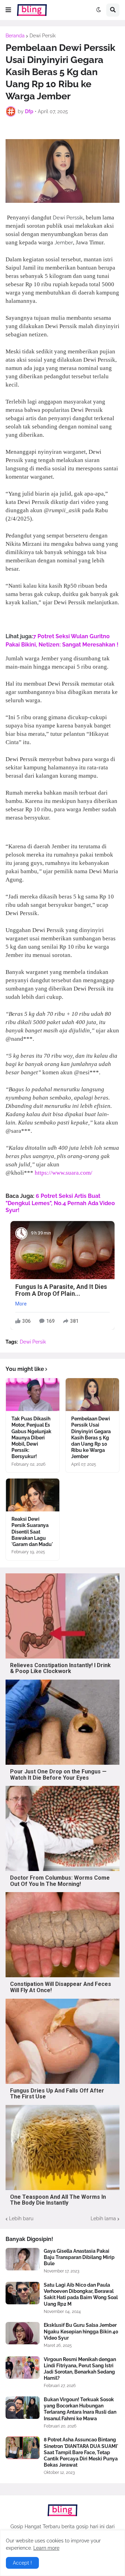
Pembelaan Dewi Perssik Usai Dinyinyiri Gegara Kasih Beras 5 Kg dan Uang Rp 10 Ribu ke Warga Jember (91, 1438)
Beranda (15, 36)
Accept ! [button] (22, 2563)
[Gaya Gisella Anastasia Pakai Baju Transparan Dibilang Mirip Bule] (23, 2259)
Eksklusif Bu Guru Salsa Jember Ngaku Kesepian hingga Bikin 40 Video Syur (81, 2331)
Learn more (46, 2548)
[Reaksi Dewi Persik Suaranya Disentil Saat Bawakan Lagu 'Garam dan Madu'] (33, 1495)
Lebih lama (103, 2218)
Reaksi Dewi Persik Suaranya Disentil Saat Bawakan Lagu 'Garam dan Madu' (32, 1532)
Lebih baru (21, 2218)
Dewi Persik (43, 36)
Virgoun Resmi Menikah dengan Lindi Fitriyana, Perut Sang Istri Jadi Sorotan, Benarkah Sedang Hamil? (80, 2369)
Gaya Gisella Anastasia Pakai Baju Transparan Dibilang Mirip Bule (79, 2257)
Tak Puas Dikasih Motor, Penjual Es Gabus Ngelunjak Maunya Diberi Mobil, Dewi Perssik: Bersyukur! (31, 1438)
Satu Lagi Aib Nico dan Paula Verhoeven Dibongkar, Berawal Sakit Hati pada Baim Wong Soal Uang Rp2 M (81, 2294)
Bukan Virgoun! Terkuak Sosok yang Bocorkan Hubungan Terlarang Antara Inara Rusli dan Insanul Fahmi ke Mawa (80, 2409)
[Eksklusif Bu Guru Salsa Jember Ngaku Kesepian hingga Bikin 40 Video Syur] (23, 2333)
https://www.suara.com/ (64, 1173)
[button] (8, 10)
